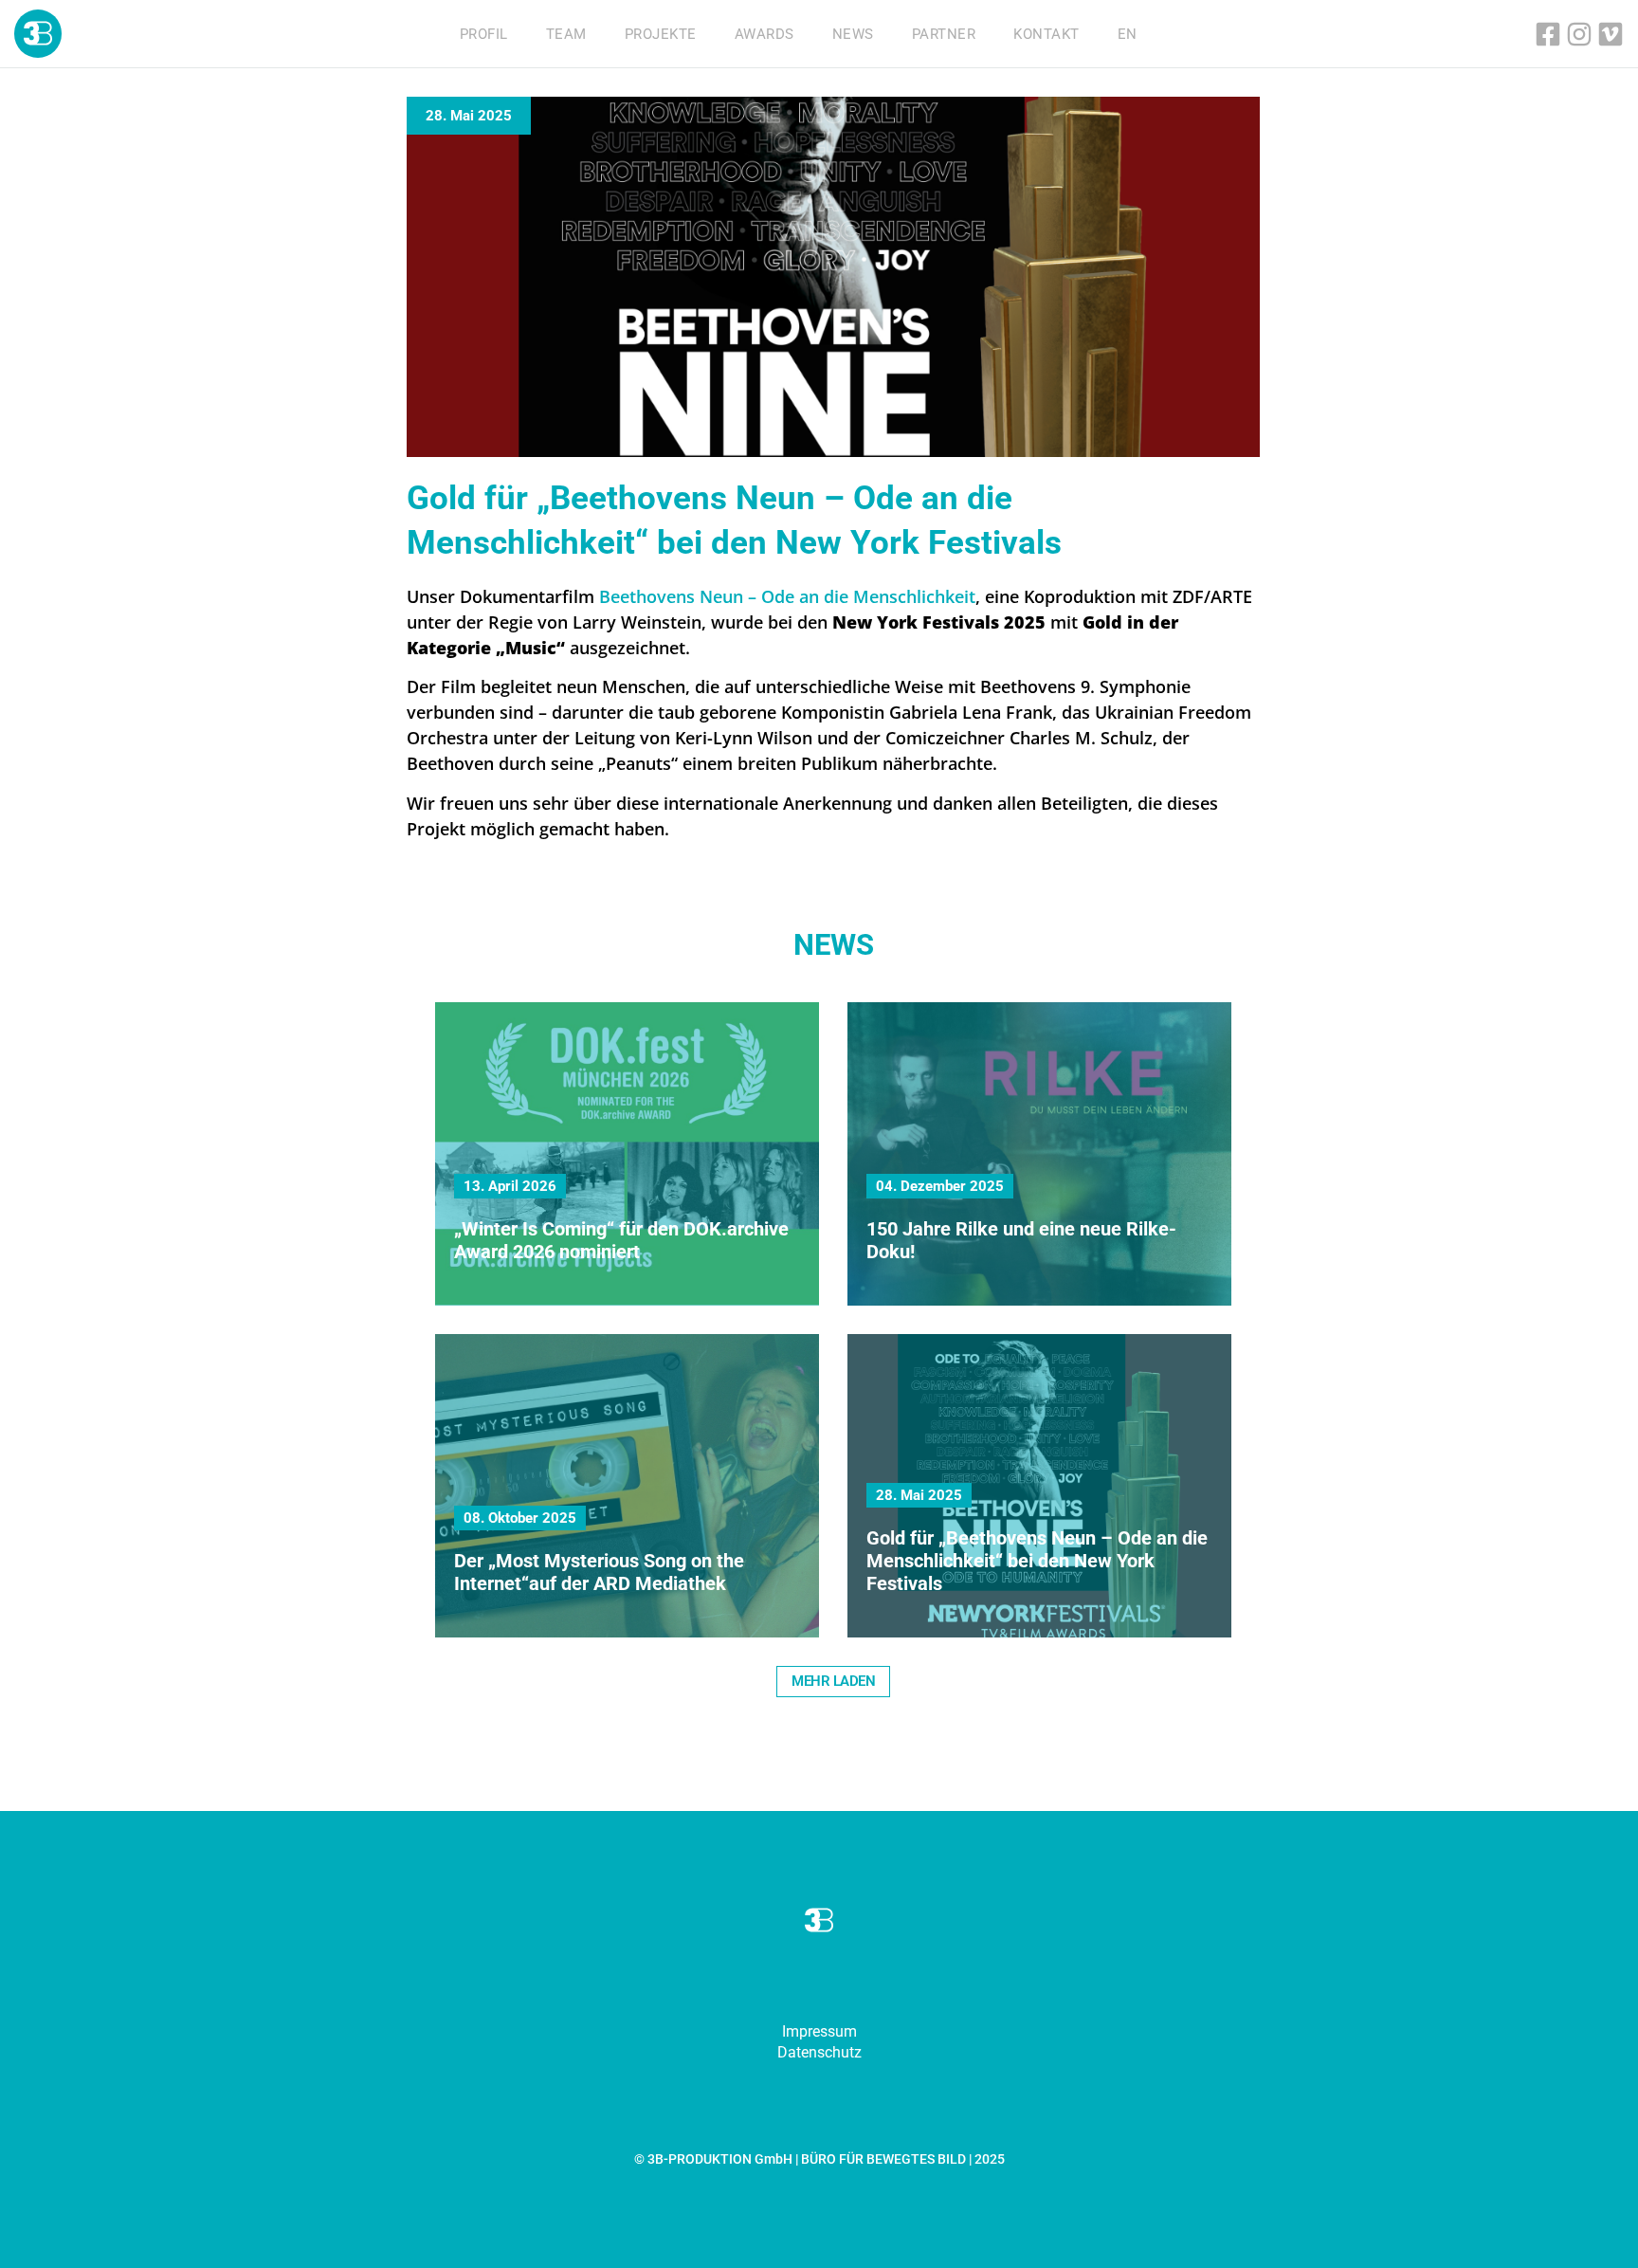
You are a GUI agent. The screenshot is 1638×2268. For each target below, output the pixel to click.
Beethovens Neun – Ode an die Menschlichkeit (787, 596)
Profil (484, 34)
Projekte (661, 34)
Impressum (819, 2031)
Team (566, 34)
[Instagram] (1579, 34)
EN (1128, 34)
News (853, 34)
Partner (944, 34)
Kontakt (1046, 34)
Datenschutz (819, 2052)
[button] (833, 1682)
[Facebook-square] (1548, 34)
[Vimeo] (1611, 34)
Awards (764, 34)
